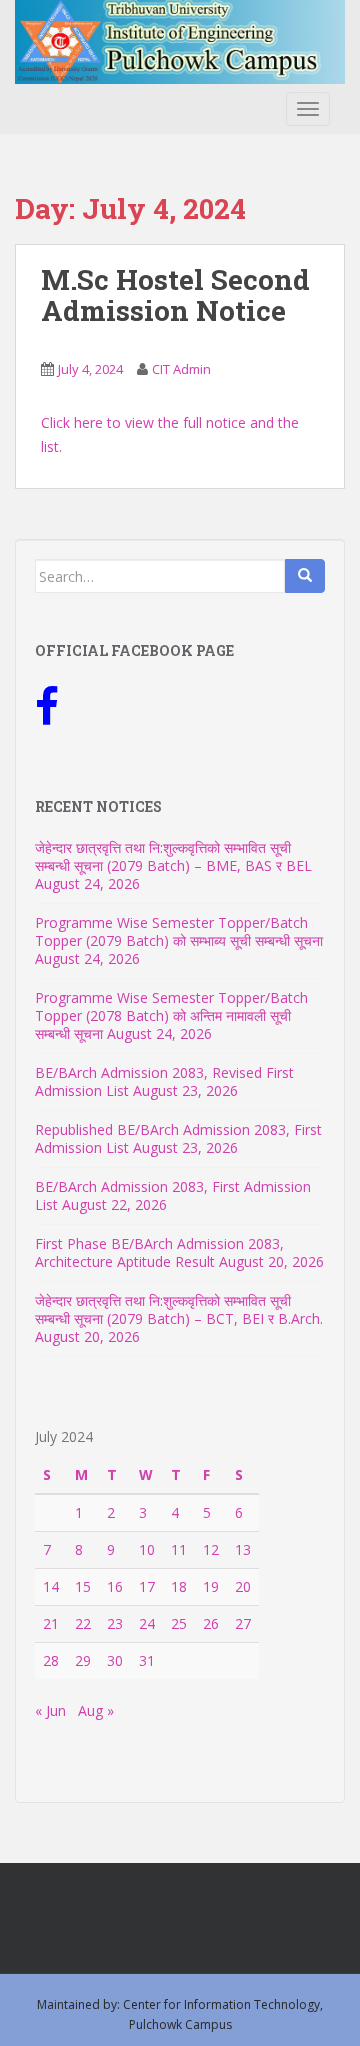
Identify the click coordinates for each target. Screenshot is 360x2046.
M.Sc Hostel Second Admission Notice (175, 295)
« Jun (50, 1710)
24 (147, 1623)
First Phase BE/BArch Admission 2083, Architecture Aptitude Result (159, 1252)
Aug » (96, 1710)
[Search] (305, 576)
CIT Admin (181, 369)
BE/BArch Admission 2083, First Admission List (173, 1195)
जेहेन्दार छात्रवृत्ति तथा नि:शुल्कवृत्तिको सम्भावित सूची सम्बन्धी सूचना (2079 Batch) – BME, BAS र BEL (173, 856)
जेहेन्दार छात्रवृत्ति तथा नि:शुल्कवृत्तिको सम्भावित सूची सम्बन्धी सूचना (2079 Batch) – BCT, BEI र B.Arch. (179, 1309)
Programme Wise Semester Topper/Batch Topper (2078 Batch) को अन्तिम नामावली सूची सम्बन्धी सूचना (171, 1015)
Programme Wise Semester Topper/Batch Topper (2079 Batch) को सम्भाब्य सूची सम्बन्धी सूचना (179, 931)
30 (115, 1660)
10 (147, 1549)
